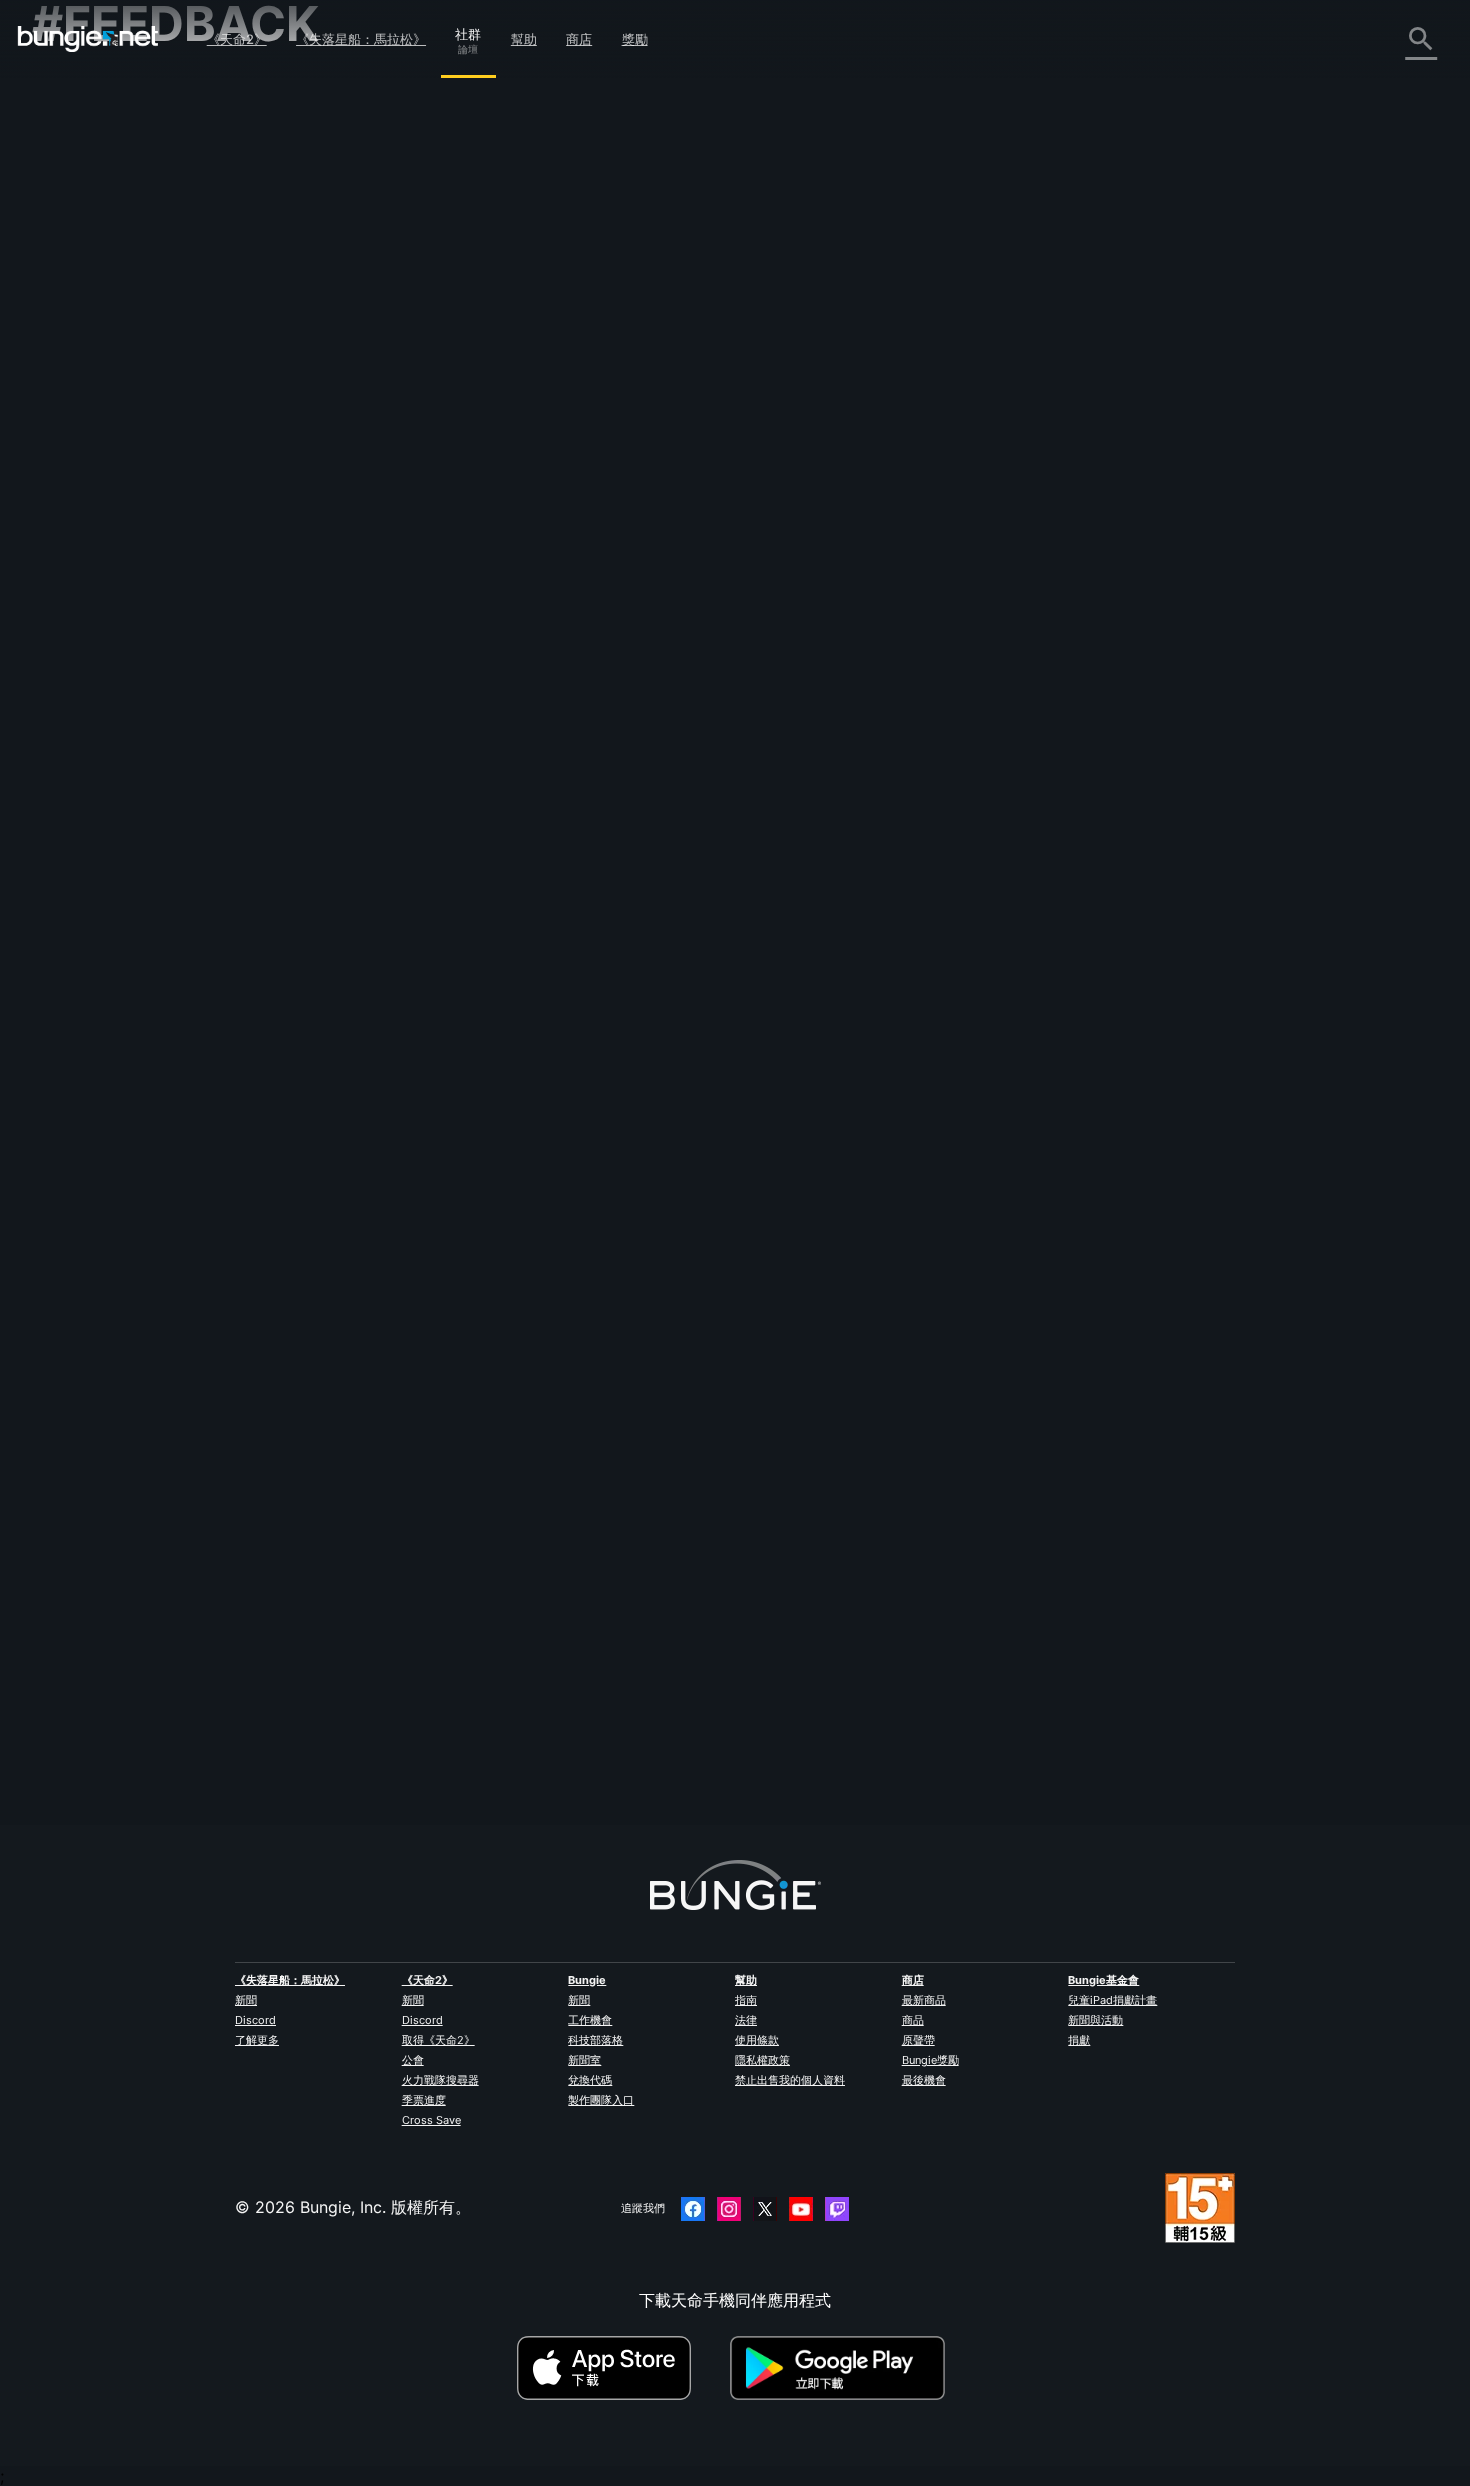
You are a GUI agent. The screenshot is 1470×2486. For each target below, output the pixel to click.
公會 (413, 2060)
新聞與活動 (1095, 2020)
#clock (520, 521)
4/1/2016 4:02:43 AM (672, 625)
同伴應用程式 (94, 487)
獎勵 (635, 39)
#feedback (422, 521)
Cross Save (431, 2120)
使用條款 (757, 2040)
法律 (746, 2020)
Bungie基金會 (1103, 1980)
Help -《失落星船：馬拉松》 (149, 575)
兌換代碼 (590, 2080)
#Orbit (565, 521)
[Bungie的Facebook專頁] (693, 2209)
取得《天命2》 (438, 2040)
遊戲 (62, 201)
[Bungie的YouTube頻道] (801, 2209)
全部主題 (78, 91)
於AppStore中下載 (621, 2368)
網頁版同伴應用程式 (118, 355)
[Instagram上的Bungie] (729, 2209)
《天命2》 (237, 39)
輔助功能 (78, 333)
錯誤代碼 (78, 245)
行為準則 (72, 624)
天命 (62, 531)
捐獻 (1079, 2040)
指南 (746, 2000)
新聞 (246, 2000)
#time (476, 521)
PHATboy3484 (447, 420)
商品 (913, 2020)
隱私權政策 (762, 2060)
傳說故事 (78, 179)
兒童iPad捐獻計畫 (1112, 2000)
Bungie (587, 1980)
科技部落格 (595, 2040)
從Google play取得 (842, 2368)
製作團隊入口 (601, 2100)
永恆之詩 (78, 289)
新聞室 (584, 2060)
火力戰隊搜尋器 (440, 2080)
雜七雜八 (78, 553)
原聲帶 (918, 2040)
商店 (579, 39)
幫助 (524, 39)
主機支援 (78, 443)
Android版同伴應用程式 (132, 399)
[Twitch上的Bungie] (837, 2209)
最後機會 (924, 2080)
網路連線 (78, 267)
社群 (468, 31)
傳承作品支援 (94, 465)
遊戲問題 (78, 311)
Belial (412, 1731)
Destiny (88, 39)
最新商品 (924, 2000)
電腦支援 (78, 421)
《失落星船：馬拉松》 (361, 39)
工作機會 (590, 2020)
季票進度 (424, 2100)
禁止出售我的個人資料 (790, 2080)
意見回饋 (78, 135)
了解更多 (257, 2040)
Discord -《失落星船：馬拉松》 (161, 597)
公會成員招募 (94, 509)
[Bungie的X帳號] (765, 2209)
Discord (255, 2020)
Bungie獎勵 (930, 2060)
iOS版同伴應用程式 (115, 377)
